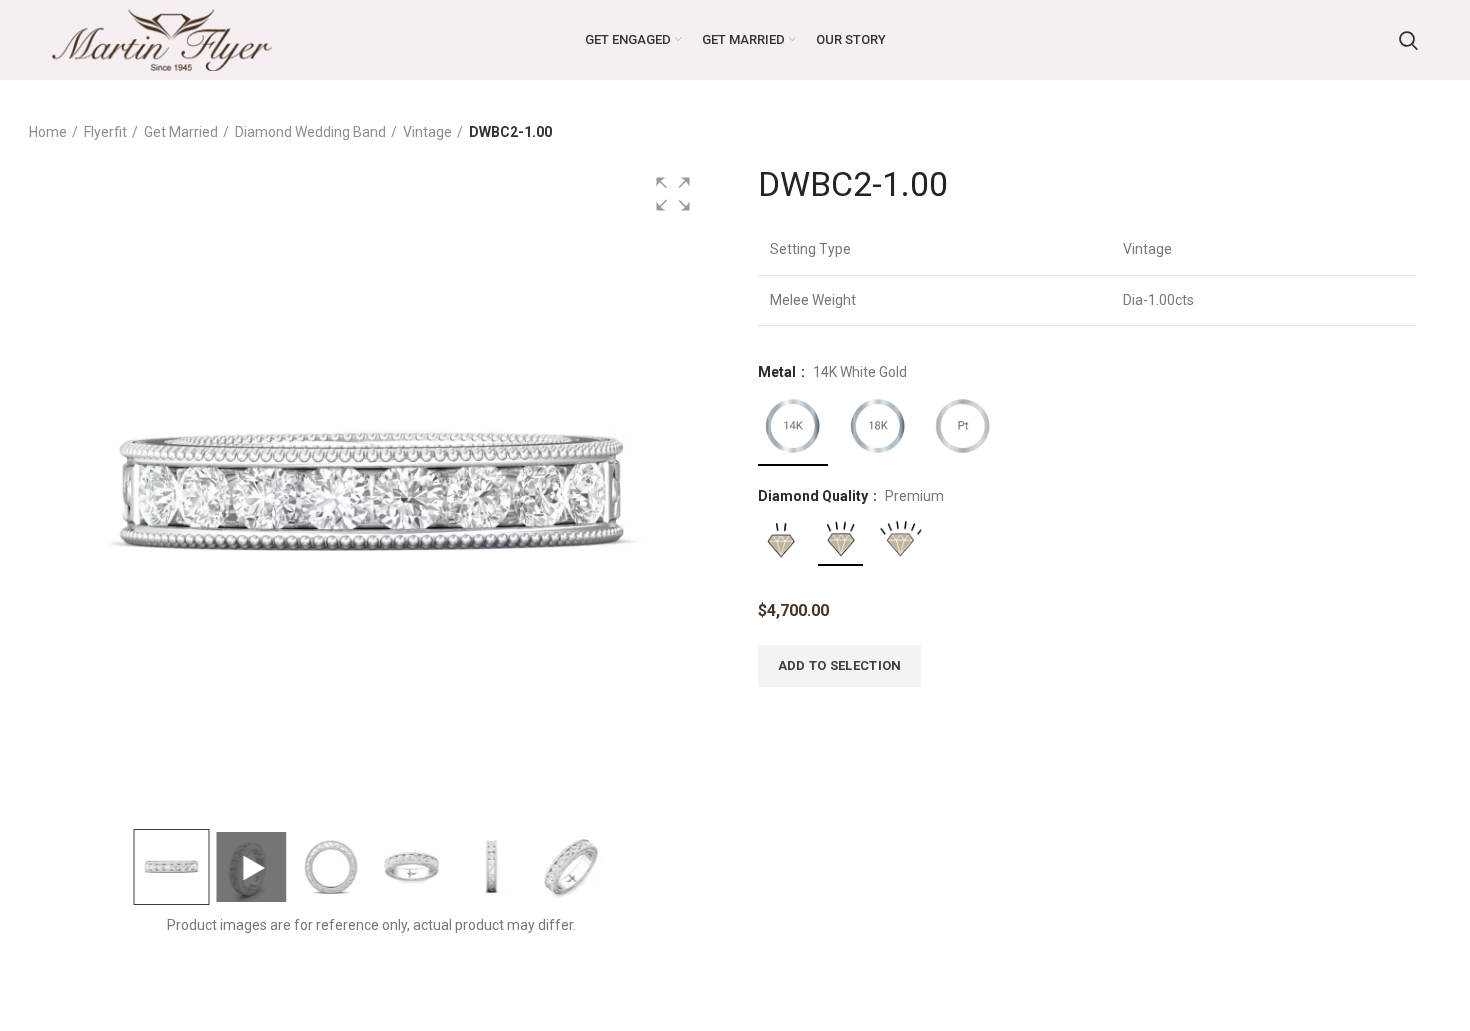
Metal (778, 372)
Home (48, 132)
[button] (673, 194)
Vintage (427, 132)
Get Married (181, 132)
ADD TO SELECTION (840, 665)
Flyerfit (105, 132)
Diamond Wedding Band (310, 132)
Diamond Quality (814, 496)
